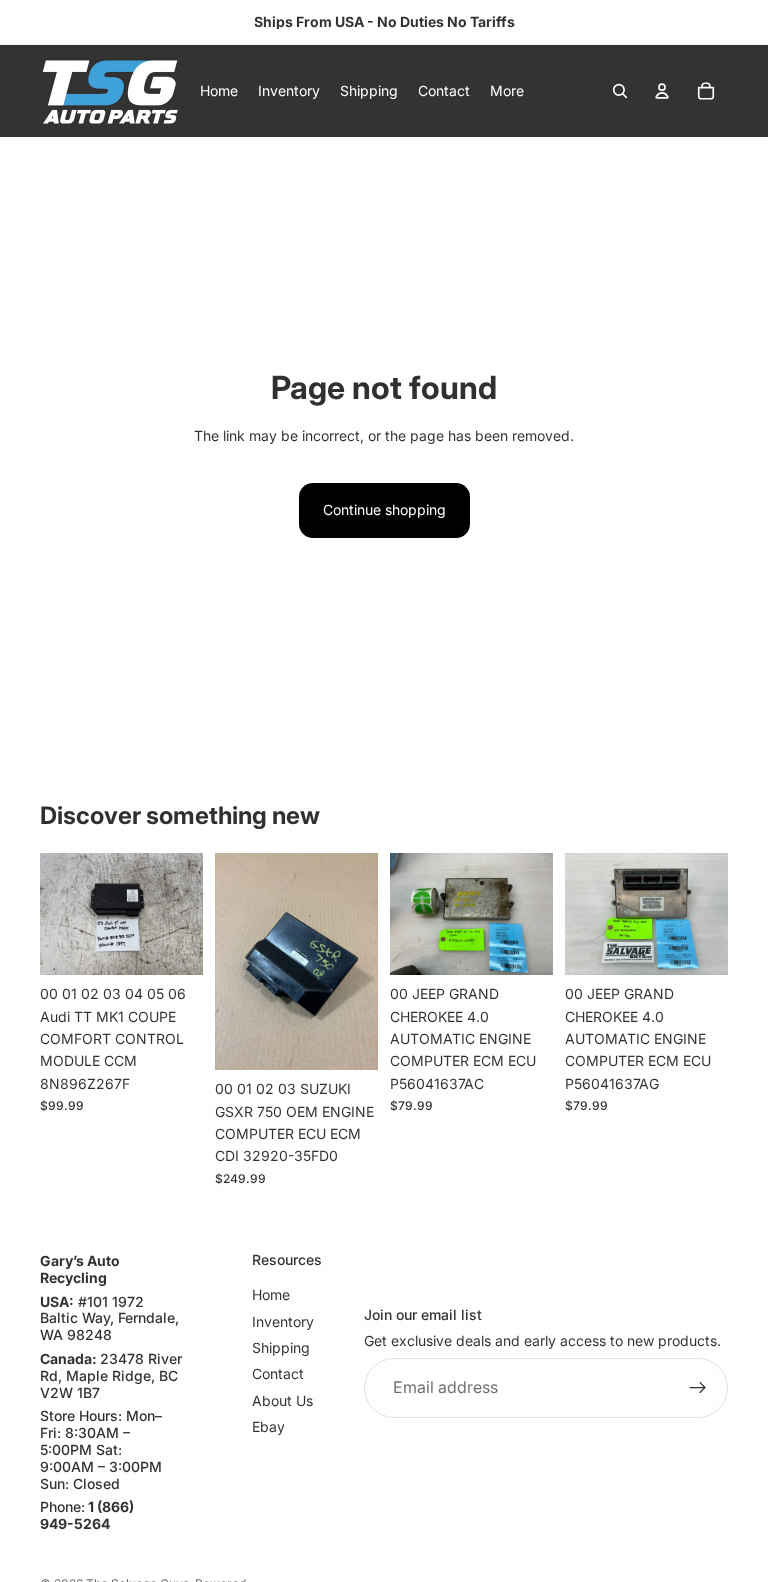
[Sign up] (698, 1388)
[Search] (620, 91)
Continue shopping (384, 509)
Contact (278, 1373)
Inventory (283, 1320)
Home (271, 1294)
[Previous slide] (62, 914)
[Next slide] (181, 914)
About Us (282, 1400)
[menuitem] (507, 91)
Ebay (268, 1426)
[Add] (172, 944)
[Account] (662, 91)
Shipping (281, 1347)
